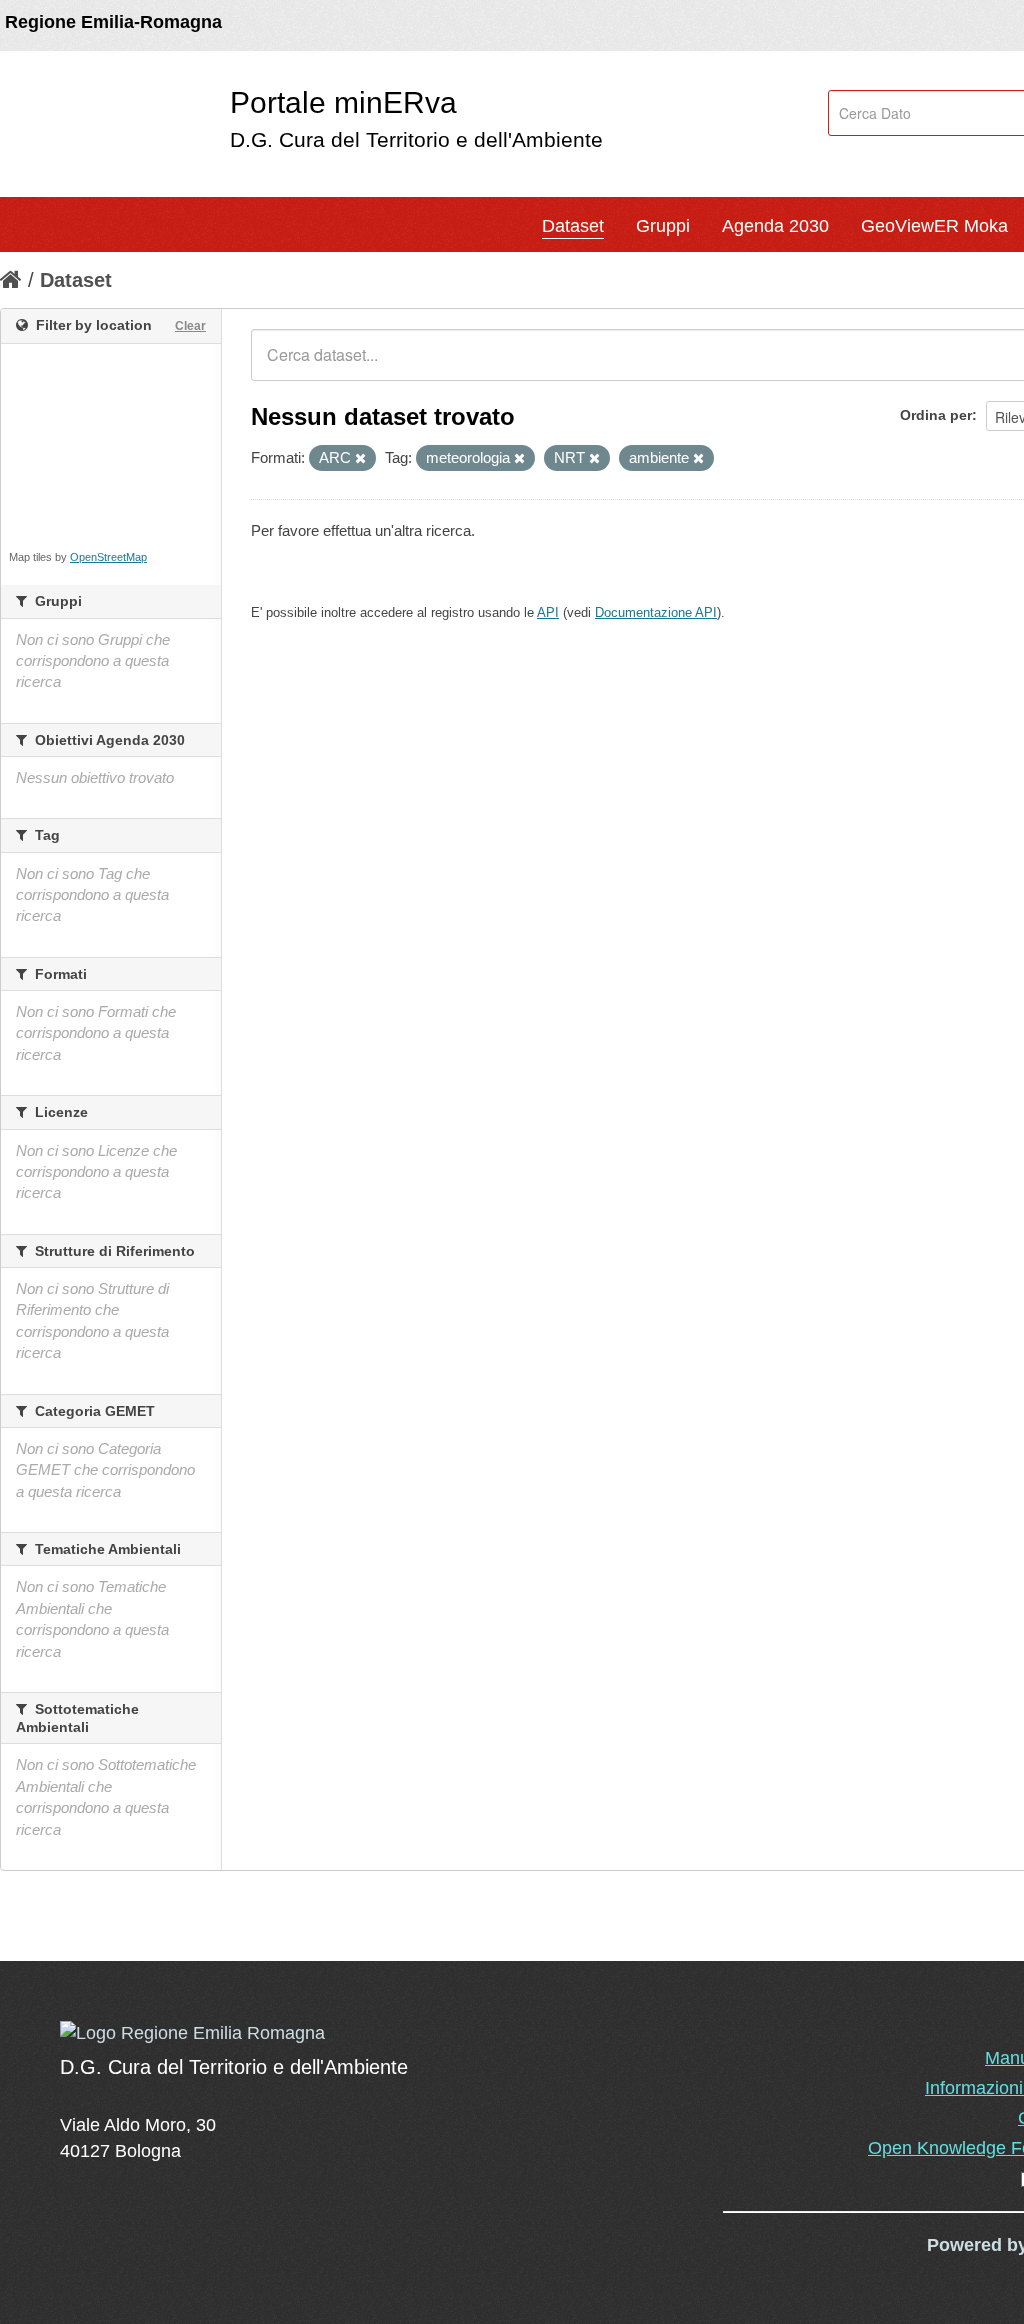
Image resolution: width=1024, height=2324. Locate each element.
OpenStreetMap (108, 557)
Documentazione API (656, 612)
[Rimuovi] (360, 459)
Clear (190, 326)
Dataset (573, 226)
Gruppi (663, 226)
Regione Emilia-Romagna (113, 22)
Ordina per (936, 415)
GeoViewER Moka (934, 226)
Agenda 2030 (775, 226)
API (548, 612)
